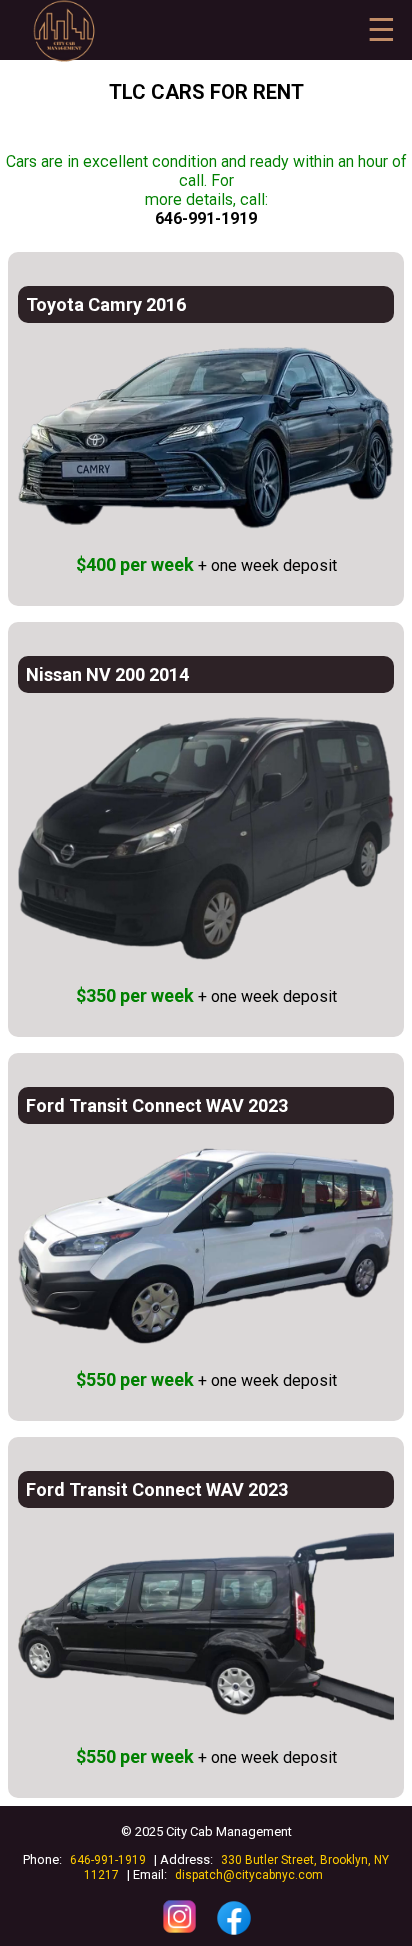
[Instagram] (181, 1934)
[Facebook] (234, 1934)
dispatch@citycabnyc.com (249, 1875)
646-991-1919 (206, 218)
